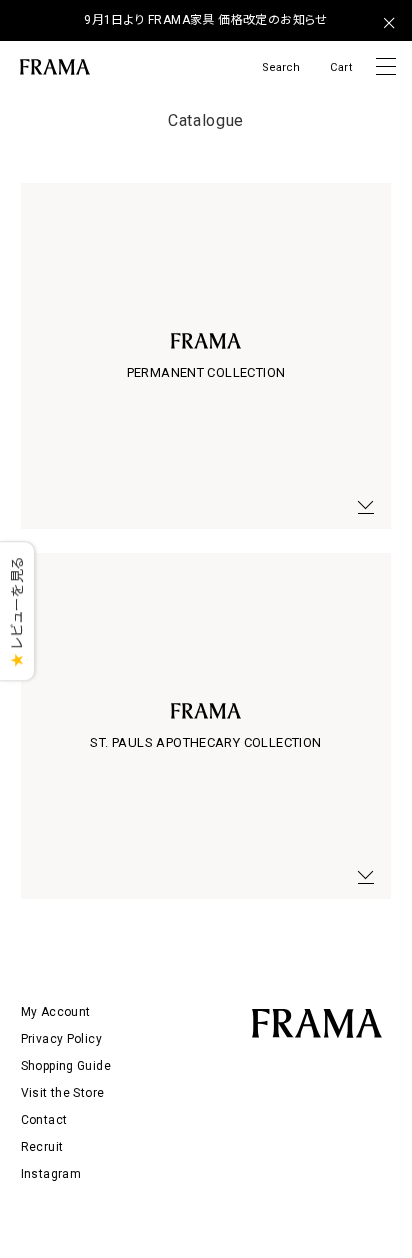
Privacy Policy (61, 1039)
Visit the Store (63, 1093)
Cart (341, 67)
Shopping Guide (66, 1066)
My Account (56, 1012)
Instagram (51, 1174)
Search (281, 67)
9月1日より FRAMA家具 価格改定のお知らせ (205, 20)
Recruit (42, 1147)
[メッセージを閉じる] (389, 23)
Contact (44, 1120)
